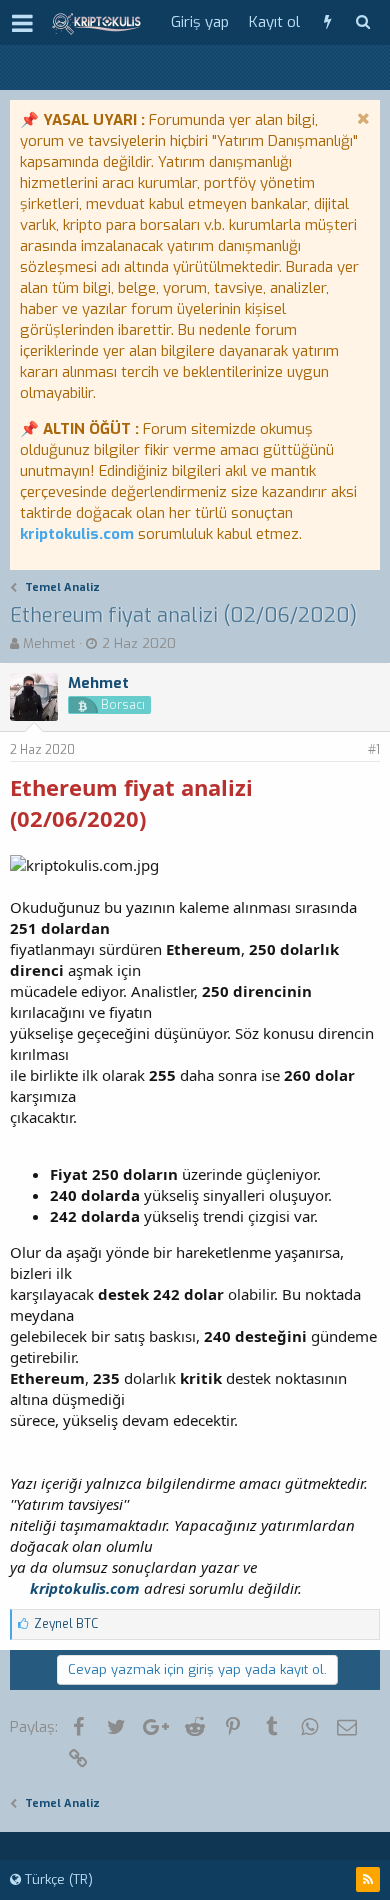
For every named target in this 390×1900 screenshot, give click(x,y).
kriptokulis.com (77, 534)
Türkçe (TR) (57, 1879)
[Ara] (362, 22)
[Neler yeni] (327, 22)
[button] (22, 23)
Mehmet (49, 643)
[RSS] (368, 1879)
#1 (374, 750)
